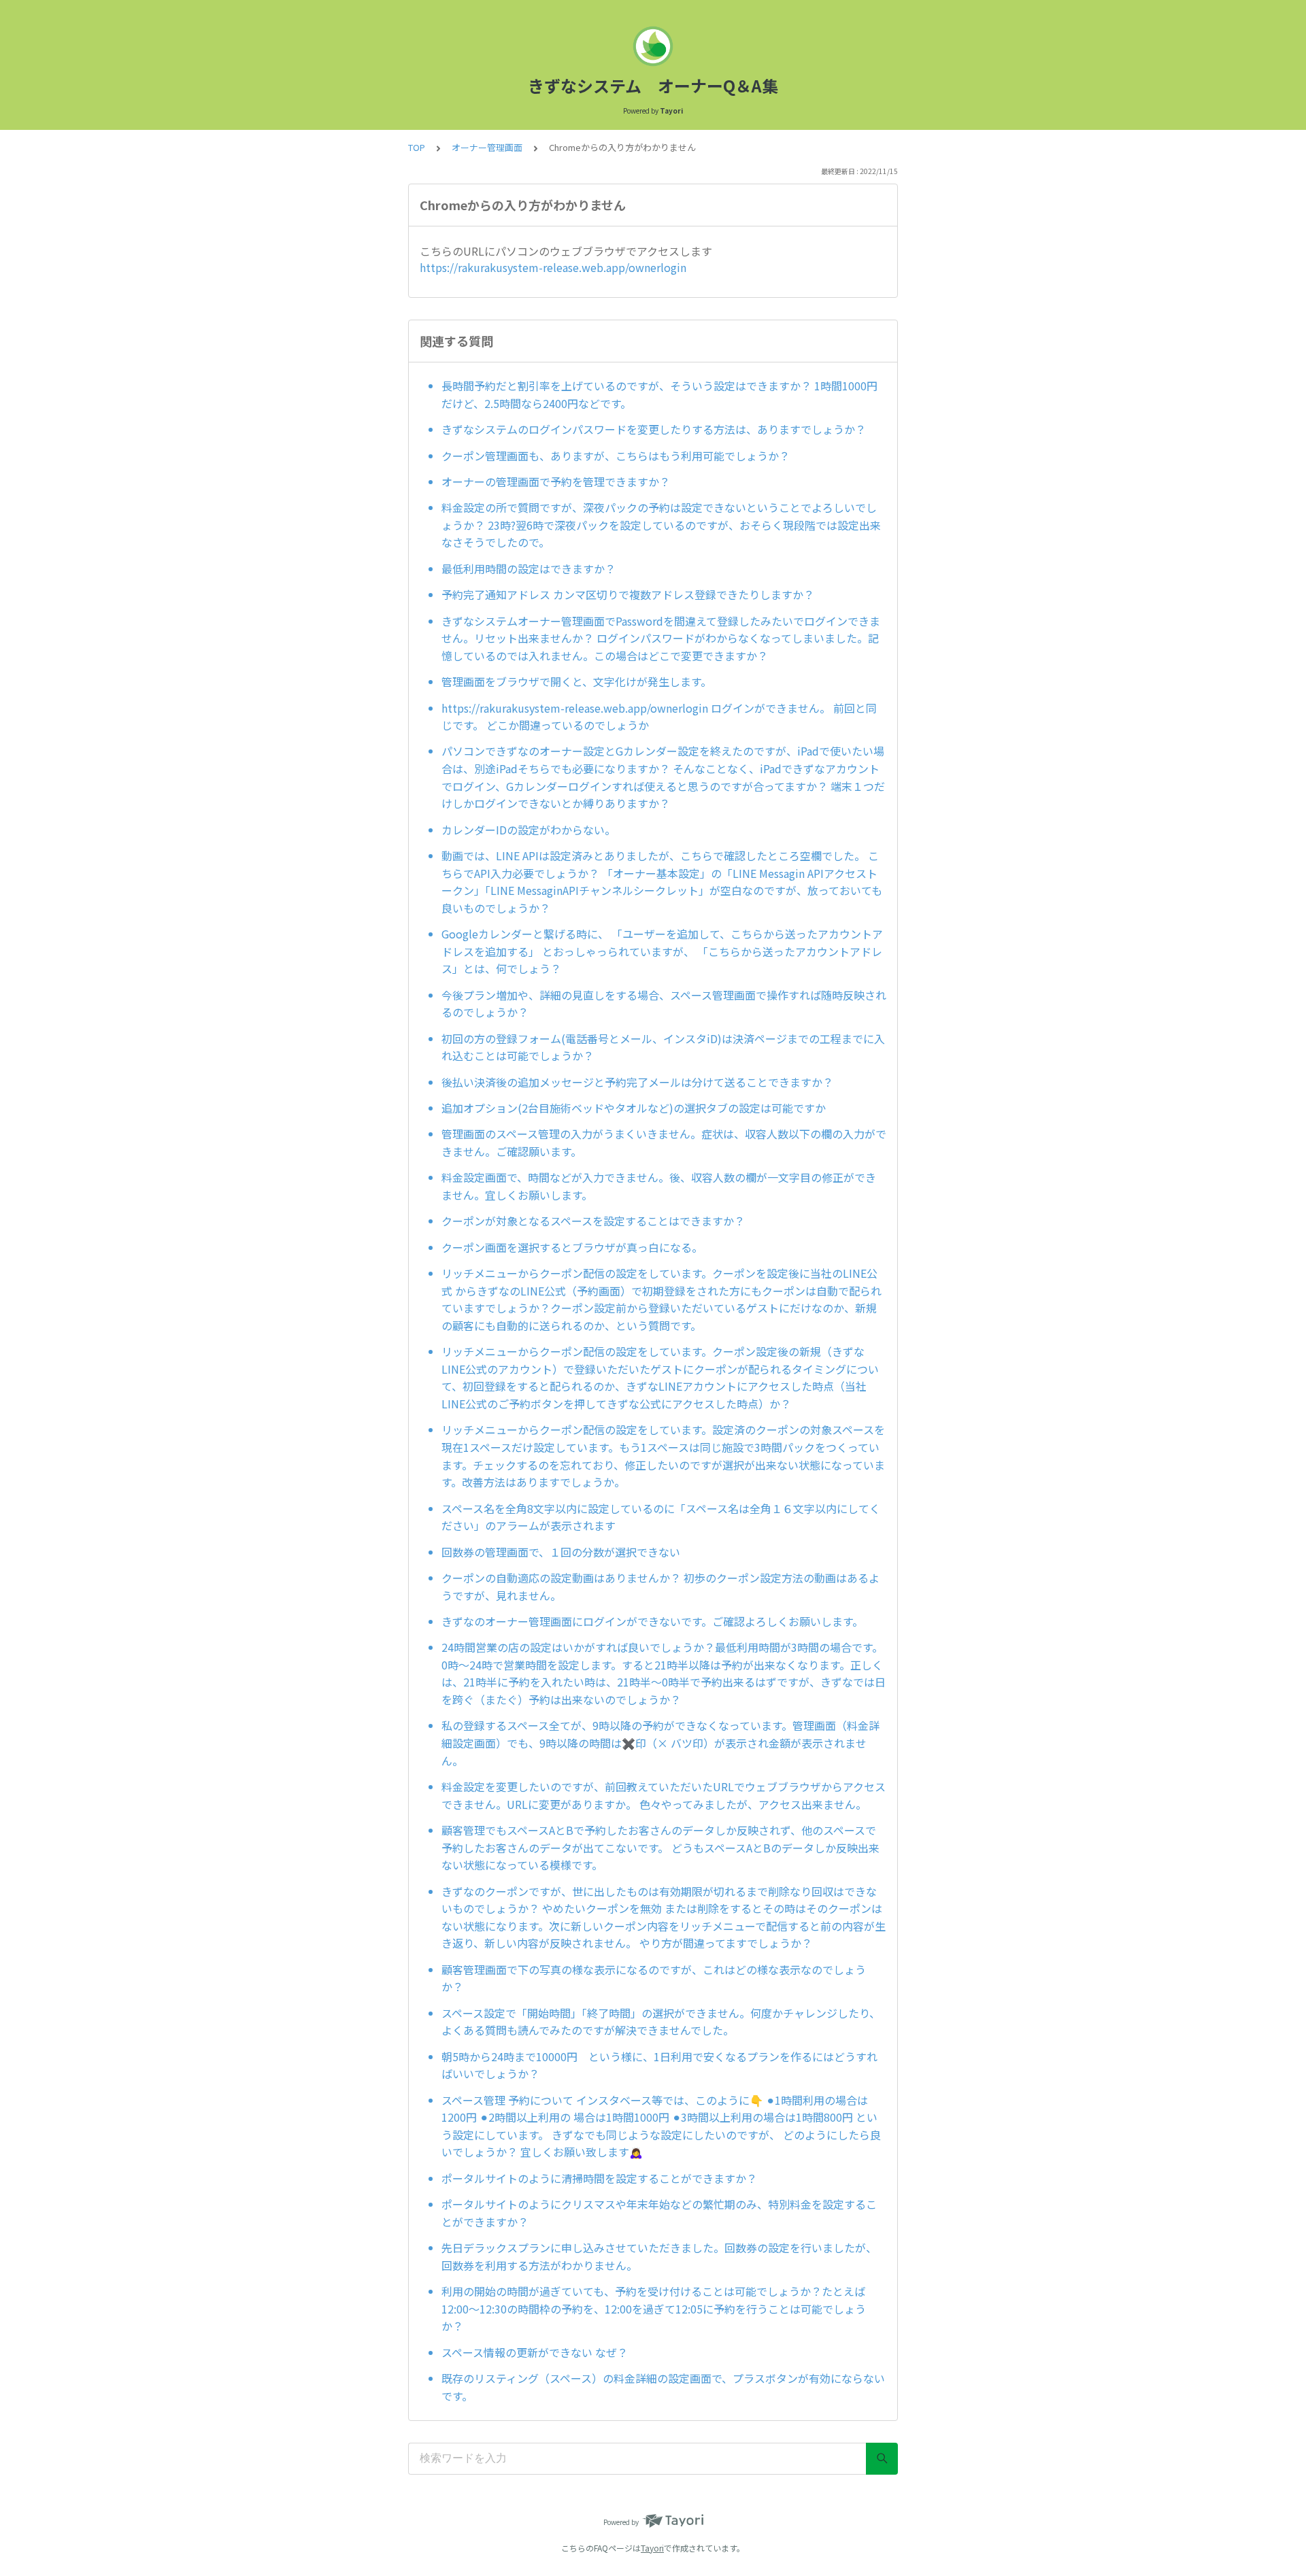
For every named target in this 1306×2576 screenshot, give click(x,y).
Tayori (652, 2548)
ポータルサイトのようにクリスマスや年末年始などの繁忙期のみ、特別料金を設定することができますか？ (659, 2213)
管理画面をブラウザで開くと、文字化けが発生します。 (576, 681)
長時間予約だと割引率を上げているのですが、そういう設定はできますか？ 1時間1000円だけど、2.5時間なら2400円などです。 (659, 394)
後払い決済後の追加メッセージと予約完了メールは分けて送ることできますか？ (637, 1082)
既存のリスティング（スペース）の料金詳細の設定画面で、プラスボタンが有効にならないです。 (663, 2387)
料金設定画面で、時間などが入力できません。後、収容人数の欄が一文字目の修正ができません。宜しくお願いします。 (659, 1186)
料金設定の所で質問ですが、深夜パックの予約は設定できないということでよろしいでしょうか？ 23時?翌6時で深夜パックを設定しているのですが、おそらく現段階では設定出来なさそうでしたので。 (661, 525)
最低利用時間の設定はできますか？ (529, 569)
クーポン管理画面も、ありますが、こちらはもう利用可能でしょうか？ (616, 456)
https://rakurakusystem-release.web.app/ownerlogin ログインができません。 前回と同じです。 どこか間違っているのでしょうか (659, 717)
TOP (417, 147)
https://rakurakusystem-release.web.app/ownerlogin (553, 267)
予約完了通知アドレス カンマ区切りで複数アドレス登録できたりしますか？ (628, 594)
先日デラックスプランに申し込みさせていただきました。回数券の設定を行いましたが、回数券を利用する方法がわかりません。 (659, 2256)
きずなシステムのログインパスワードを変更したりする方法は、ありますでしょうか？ (654, 429)
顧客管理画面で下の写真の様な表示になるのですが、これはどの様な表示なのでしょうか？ (654, 1978)
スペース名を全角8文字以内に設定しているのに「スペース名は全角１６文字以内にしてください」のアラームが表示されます (661, 1517)
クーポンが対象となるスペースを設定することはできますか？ (593, 1221)
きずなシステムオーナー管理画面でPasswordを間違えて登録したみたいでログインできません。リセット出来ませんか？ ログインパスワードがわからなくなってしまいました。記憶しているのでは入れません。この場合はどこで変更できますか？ (661, 638)
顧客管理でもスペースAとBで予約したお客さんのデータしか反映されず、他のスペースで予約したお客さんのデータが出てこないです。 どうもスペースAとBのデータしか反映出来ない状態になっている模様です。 (660, 1847)
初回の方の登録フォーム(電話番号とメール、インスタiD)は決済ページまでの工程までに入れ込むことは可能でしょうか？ (663, 1047)
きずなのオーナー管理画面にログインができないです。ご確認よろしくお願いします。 (652, 1621)
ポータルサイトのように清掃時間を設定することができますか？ (599, 2178)
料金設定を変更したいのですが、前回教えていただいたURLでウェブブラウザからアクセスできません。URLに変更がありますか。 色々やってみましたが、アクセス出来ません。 (664, 1795)
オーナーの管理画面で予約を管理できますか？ (556, 481)
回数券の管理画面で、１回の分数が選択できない (561, 1552)
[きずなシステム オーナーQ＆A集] (653, 46)
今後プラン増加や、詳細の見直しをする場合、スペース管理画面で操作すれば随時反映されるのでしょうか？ (664, 1004)
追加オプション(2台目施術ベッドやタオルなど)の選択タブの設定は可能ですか (634, 1108)
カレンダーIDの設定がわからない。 (529, 830)
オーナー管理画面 (487, 147)
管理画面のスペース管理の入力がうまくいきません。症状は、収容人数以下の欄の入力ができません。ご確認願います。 (664, 1142)
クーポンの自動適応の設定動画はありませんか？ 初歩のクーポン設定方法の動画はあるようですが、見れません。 (660, 1587)
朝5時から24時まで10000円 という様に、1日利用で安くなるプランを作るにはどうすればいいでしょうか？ (659, 2065)
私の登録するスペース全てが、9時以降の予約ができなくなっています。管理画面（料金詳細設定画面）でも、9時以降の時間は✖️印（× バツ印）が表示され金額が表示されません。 (660, 1743)
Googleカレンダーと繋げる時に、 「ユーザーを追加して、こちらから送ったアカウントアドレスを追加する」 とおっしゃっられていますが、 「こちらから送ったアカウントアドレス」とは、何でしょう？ (662, 951)
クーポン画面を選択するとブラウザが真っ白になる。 (572, 1247)
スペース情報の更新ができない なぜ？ (535, 2352)
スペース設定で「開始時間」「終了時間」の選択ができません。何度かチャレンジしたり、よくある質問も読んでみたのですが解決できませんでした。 (661, 2022)
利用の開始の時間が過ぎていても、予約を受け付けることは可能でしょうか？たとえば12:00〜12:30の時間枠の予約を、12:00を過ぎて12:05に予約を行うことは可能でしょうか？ (654, 2308)
